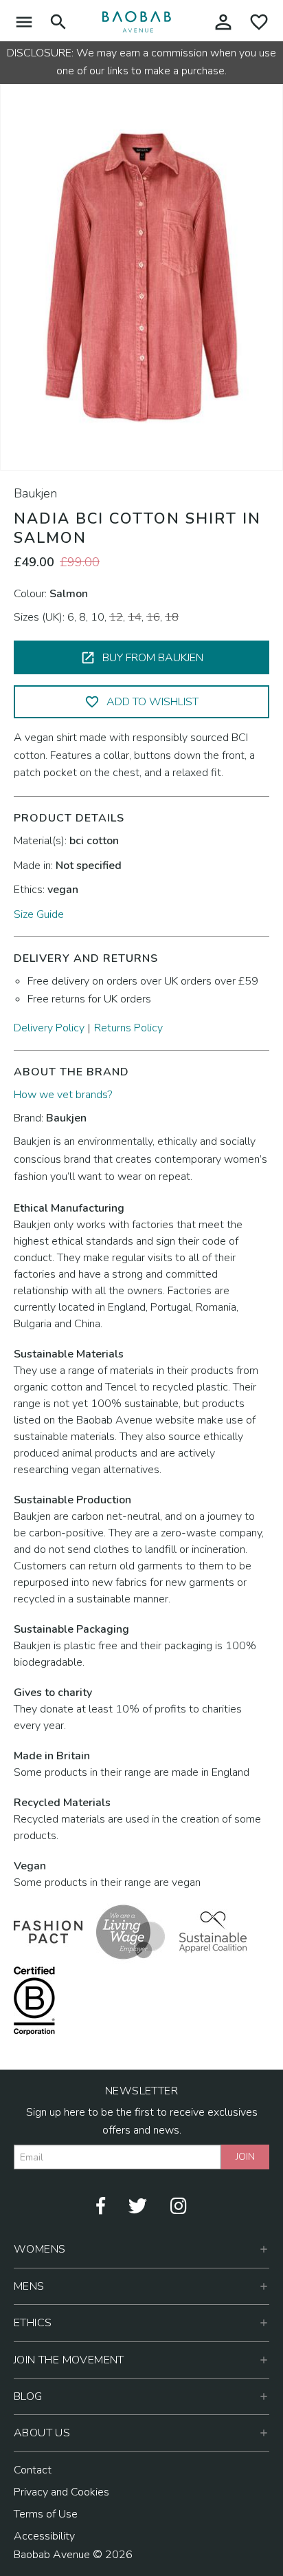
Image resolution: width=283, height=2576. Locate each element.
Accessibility (44, 2536)
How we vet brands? (63, 1095)
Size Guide (39, 914)
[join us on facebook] (101, 2205)
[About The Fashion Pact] (48, 1931)
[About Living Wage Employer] (131, 1931)
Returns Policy (128, 1028)
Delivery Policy (49, 1028)
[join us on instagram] (179, 2205)
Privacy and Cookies (61, 2492)
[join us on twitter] (138, 2205)
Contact (33, 2470)
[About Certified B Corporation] (34, 2000)
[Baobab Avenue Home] (137, 21)
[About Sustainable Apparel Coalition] (213, 1931)
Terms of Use (46, 2514)
